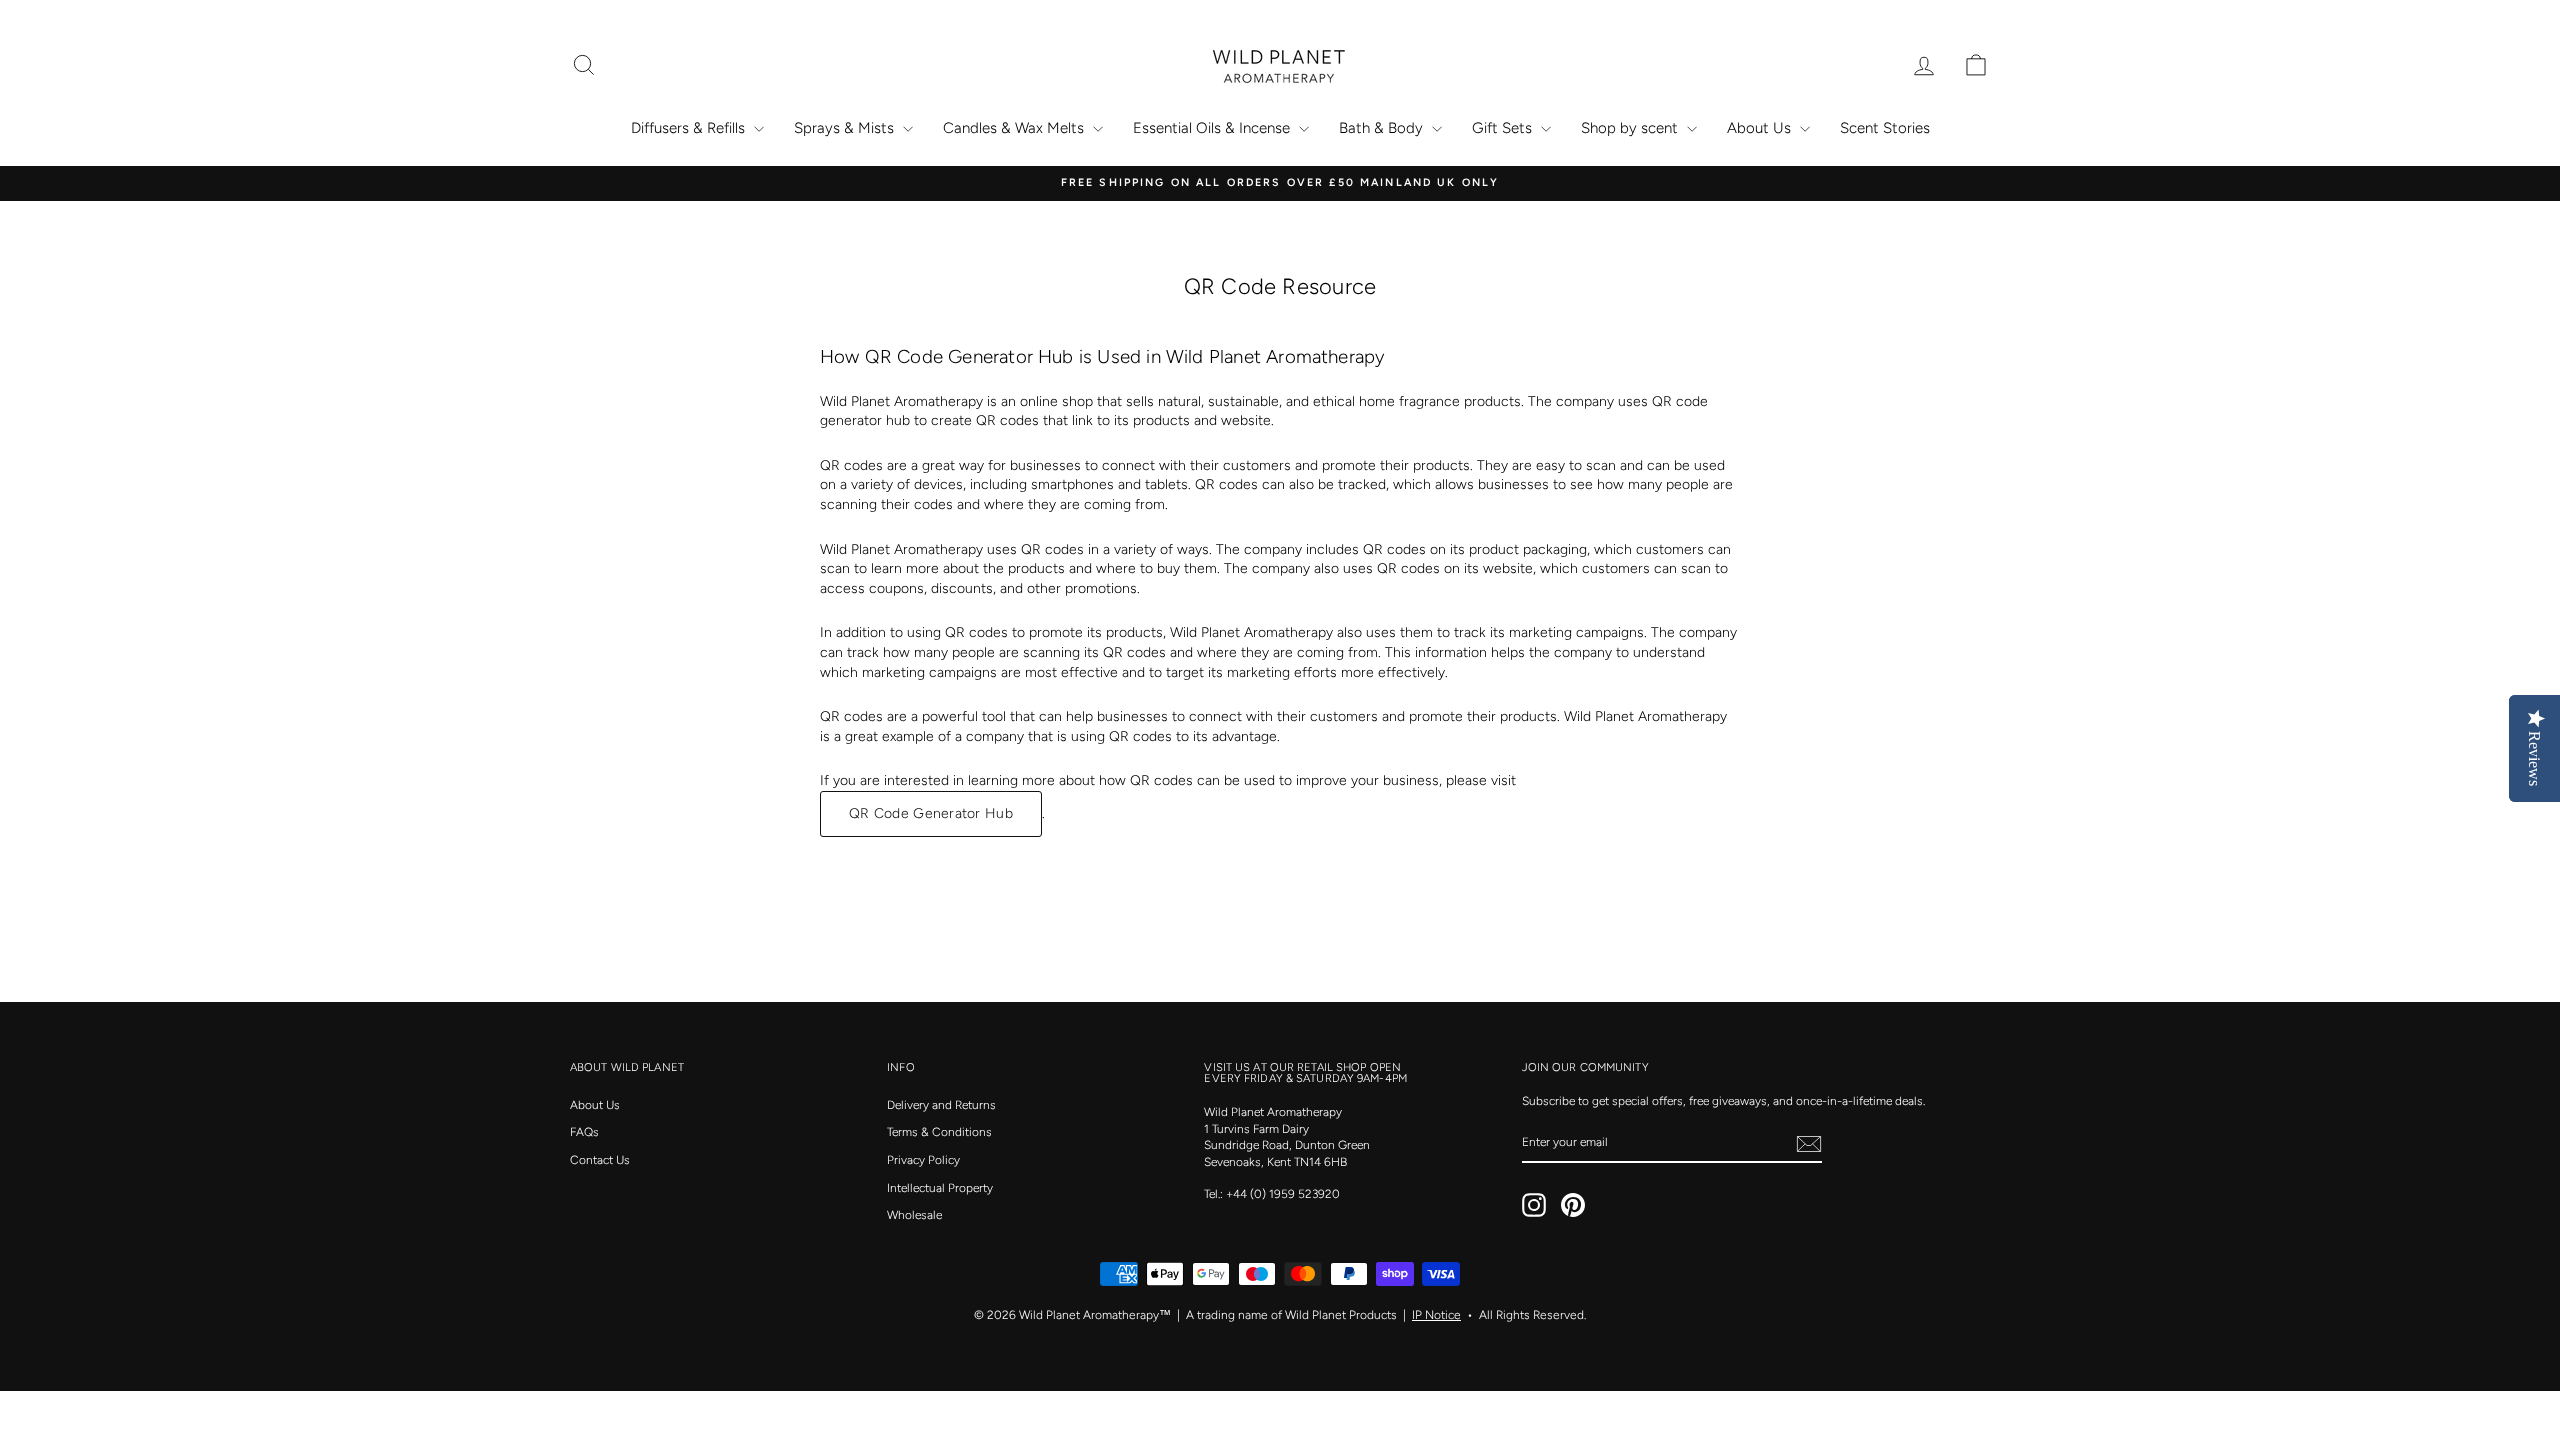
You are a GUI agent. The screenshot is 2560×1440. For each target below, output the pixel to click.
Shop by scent (1631, 128)
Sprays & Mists (846, 128)
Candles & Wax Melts (1015, 128)
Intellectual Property (940, 1188)
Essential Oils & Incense (1213, 128)
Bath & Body (1383, 128)
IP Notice (1436, 1315)
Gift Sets (1504, 128)
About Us (1761, 128)
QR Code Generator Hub (931, 813)
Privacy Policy (923, 1160)
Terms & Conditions (939, 1132)
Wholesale (914, 1215)
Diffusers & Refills (690, 128)
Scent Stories (1885, 128)
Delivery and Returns (941, 1105)
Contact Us (600, 1160)
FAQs (584, 1132)
